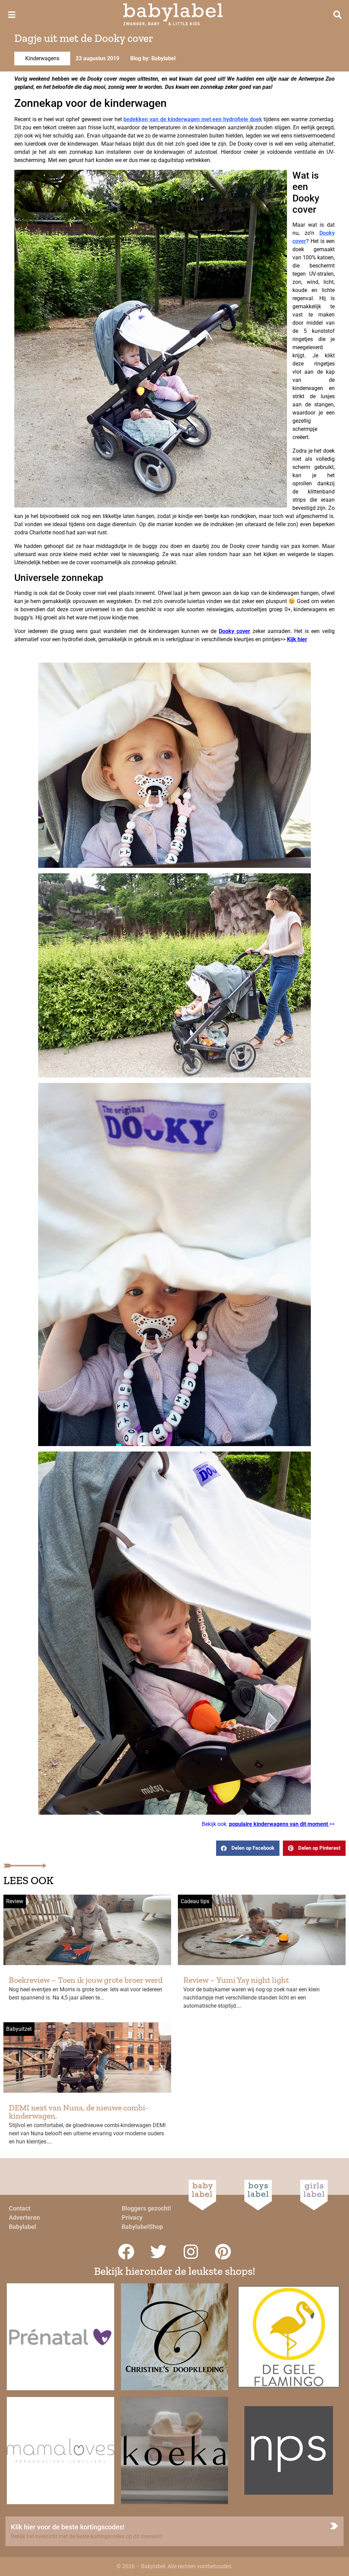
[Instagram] (191, 2252)
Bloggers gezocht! (146, 2208)
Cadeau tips (195, 1901)
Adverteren (24, 2217)
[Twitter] (158, 2252)
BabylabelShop (142, 2227)
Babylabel (22, 2227)
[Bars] (12, 15)
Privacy (132, 2217)
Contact (20, 2208)
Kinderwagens (42, 58)
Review (15, 1901)
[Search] (337, 15)
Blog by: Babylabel (153, 58)
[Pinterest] (223, 2252)
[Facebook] (126, 2252)
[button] (248, 1848)
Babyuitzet (19, 2029)
